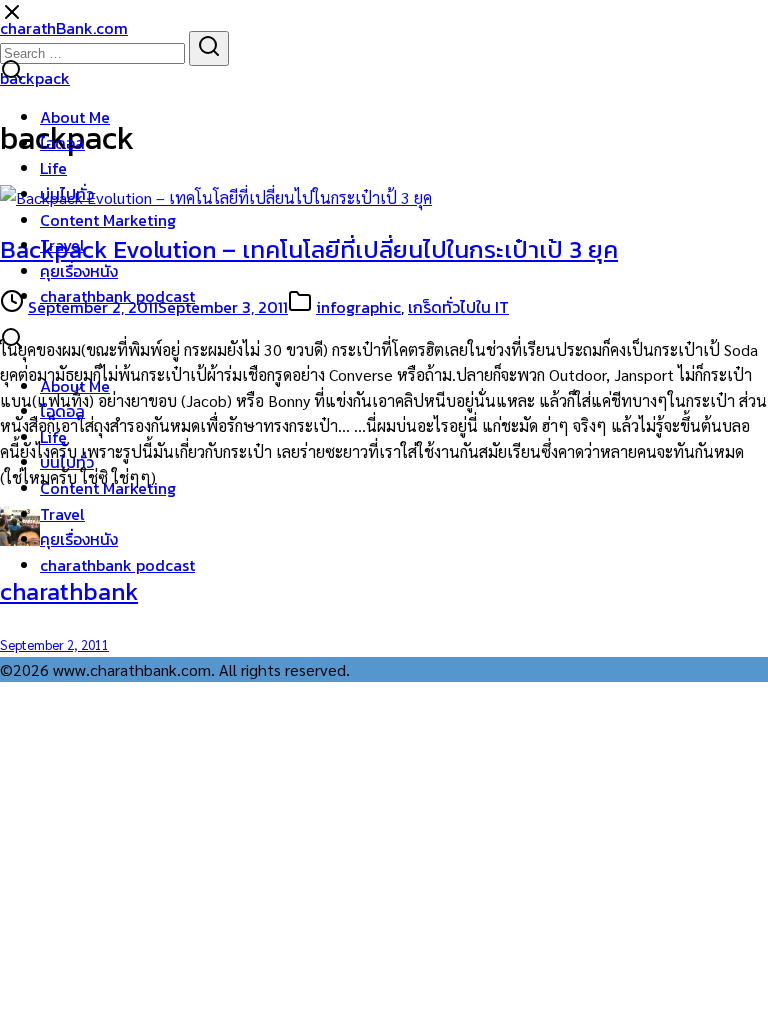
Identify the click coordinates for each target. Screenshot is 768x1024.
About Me (75, 117)
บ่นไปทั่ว (67, 194)
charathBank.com (64, 28)
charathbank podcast (117, 296)
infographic (358, 307)
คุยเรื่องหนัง (79, 271)
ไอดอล (62, 143)
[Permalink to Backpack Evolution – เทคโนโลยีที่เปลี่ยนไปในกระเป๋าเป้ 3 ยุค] (216, 197)
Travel (62, 245)
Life (53, 168)
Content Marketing (108, 220)
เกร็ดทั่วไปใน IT (458, 307)
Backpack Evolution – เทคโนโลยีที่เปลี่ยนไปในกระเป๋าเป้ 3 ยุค (309, 249)
